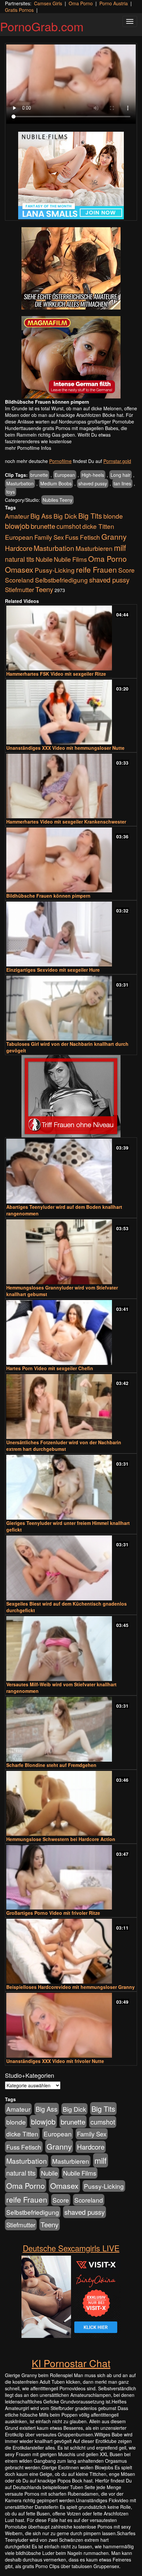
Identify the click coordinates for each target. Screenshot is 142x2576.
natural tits (20, 559)
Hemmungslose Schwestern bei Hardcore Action (61, 1839)
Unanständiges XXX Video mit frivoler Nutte (55, 2061)
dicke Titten (98, 526)
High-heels (93, 475)
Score (126, 570)
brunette (39, 475)
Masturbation (20, 483)
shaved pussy (93, 483)
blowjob (17, 526)
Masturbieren (94, 548)
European (65, 475)
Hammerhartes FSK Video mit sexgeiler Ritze (56, 674)
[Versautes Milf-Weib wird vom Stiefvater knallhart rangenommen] (71, 1649)
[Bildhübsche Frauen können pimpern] (71, 860)
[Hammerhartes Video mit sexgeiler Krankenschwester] (71, 786)
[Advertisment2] (71, 357)
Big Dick (65, 516)
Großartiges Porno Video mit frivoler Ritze (53, 1913)
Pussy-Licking (55, 570)
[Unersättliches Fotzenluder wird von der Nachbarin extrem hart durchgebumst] (71, 1407)
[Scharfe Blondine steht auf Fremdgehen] (71, 1729)
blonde (113, 516)
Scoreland (19, 580)
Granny (114, 536)
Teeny (44, 589)
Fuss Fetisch (83, 537)
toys (11, 492)
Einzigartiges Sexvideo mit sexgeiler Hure (53, 970)
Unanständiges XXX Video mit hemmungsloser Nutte (65, 748)
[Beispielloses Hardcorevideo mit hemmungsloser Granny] (71, 1951)
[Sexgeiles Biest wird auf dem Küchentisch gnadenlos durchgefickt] (71, 1568)
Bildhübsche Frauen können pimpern (48, 896)
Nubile (44, 559)
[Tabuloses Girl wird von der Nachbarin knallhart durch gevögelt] (71, 1008)
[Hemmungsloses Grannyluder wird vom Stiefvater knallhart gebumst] (71, 1252)
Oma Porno (81, 3)
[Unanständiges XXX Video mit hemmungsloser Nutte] (71, 712)
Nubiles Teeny (57, 500)
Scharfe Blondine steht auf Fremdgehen (51, 1765)
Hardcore (19, 548)
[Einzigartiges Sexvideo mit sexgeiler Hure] (71, 934)
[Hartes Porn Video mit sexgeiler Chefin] (71, 1332)
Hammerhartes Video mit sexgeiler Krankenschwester (66, 822)
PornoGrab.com (42, 26)
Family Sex (49, 537)
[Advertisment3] (71, 1096)
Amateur (17, 516)
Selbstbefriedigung (61, 580)
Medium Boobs (56, 483)
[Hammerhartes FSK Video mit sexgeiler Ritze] (71, 638)
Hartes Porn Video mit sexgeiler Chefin (50, 1368)
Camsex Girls (48, 3)
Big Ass (41, 516)
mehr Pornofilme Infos (28, 448)
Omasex (19, 569)
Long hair (121, 475)
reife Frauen (96, 569)
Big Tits (90, 515)
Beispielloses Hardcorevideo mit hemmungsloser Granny (71, 1987)
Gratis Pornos (19, 10)
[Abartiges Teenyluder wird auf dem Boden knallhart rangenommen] (71, 1171)
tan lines (122, 483)
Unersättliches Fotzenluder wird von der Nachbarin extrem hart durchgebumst (64, 1446)
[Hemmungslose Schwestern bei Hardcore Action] (71, 1803)
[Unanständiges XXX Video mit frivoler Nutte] (71, 2025)
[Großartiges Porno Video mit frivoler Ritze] (71, 1877)
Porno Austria (114, 3)
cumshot (69, 526)
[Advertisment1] (71, 268)
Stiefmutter (19, 589)
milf (120, 547)
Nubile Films (70, 559)
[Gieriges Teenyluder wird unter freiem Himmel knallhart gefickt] (71, 1487)
